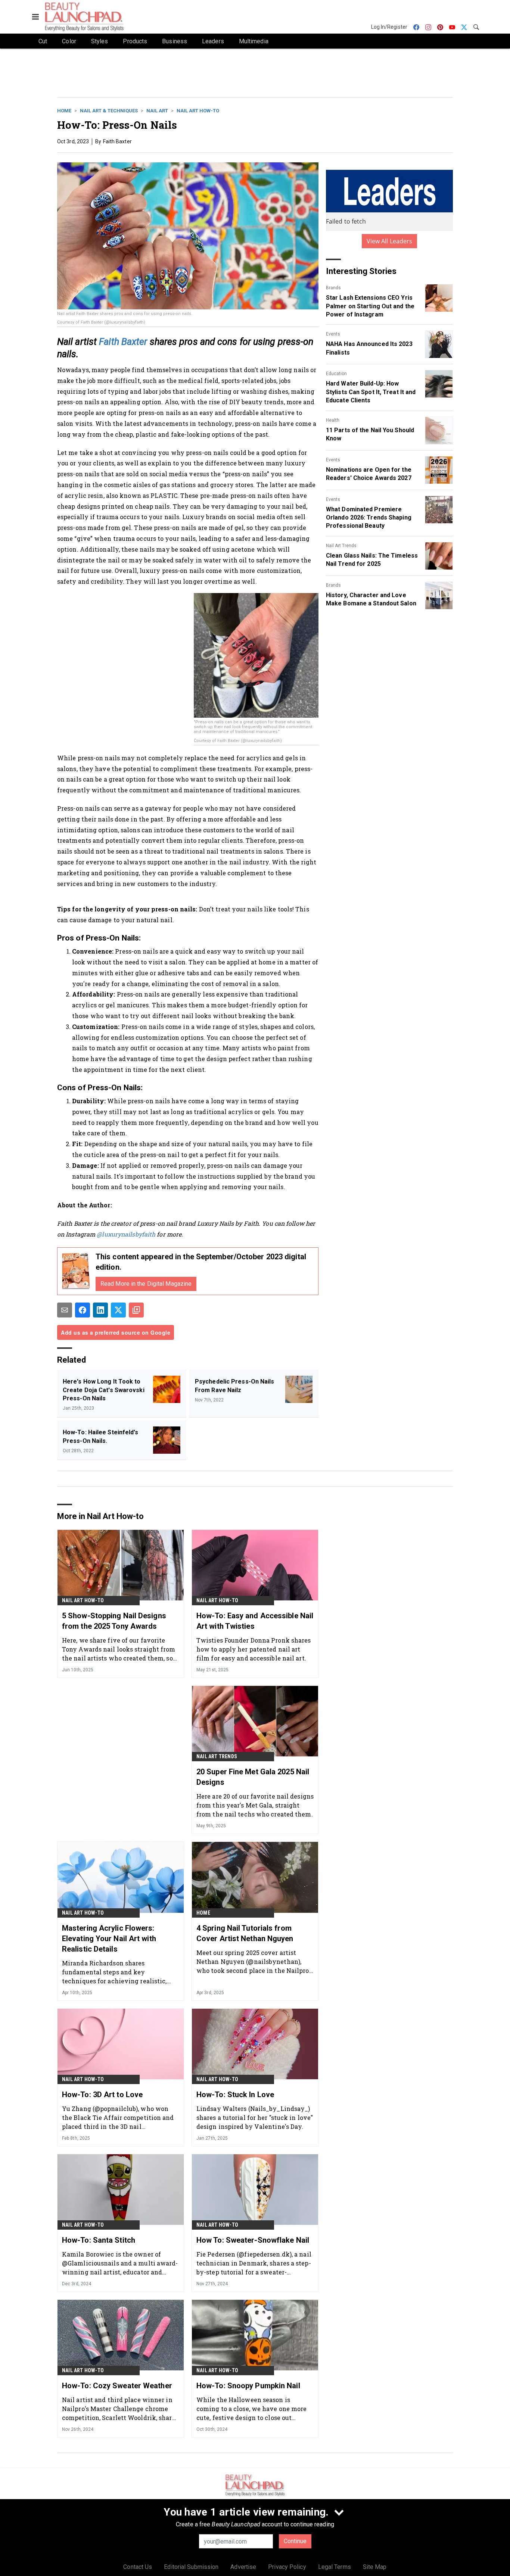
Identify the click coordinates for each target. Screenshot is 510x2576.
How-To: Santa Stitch (99, 2240)
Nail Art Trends (341, 546)
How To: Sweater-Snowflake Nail (253, 2240)
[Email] (65, 1310)
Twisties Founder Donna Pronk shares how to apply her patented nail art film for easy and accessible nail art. (254, 1649)
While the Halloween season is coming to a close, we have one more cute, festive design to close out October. (252, 2409)
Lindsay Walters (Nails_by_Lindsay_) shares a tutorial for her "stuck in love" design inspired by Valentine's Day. (255, 2117)
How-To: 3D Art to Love (102, 2095)
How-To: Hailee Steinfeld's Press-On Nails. (101, 1436)
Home (64, 111)
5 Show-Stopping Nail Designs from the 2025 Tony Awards (114, 1621)
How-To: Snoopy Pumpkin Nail (248, 2386)
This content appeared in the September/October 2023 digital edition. (201, 1262)
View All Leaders (390, 241)
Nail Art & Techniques (109, 111)
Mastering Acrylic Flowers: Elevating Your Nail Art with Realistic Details (109, 1939)
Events (333, 334)
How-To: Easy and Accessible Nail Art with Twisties (255, 1621)
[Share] (83, 1310)
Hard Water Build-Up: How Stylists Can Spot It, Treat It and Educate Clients (371, 392)
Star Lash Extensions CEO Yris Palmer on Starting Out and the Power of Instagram (370, 306)
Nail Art (157, 111)
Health (333, 420)
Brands (333, 288)
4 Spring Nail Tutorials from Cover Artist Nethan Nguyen (245, 1933)
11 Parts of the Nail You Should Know (370, 434)
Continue (295, 2541)
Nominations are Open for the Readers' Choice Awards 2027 (369, 474)
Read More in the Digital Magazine (146, 1284)
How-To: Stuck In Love (235, 2095)
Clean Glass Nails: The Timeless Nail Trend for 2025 (372, 560)
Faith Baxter (123, 342)
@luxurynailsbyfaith (126, 1234)
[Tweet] (118, 1310)
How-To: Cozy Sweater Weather (117, 2386)
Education (336, 374)
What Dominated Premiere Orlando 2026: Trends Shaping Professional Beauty (369, 518)
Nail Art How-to (198, 111)
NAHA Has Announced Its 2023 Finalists (369, 348)
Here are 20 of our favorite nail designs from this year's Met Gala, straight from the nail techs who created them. (255, 1805)
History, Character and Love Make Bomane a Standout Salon (371, 599)
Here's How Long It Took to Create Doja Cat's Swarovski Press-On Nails (104, 1390)
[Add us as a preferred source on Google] (136, 1310)
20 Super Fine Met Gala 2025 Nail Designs (253, 1777)
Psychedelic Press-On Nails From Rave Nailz (235, 1386)
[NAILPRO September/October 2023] (76, 1271)
